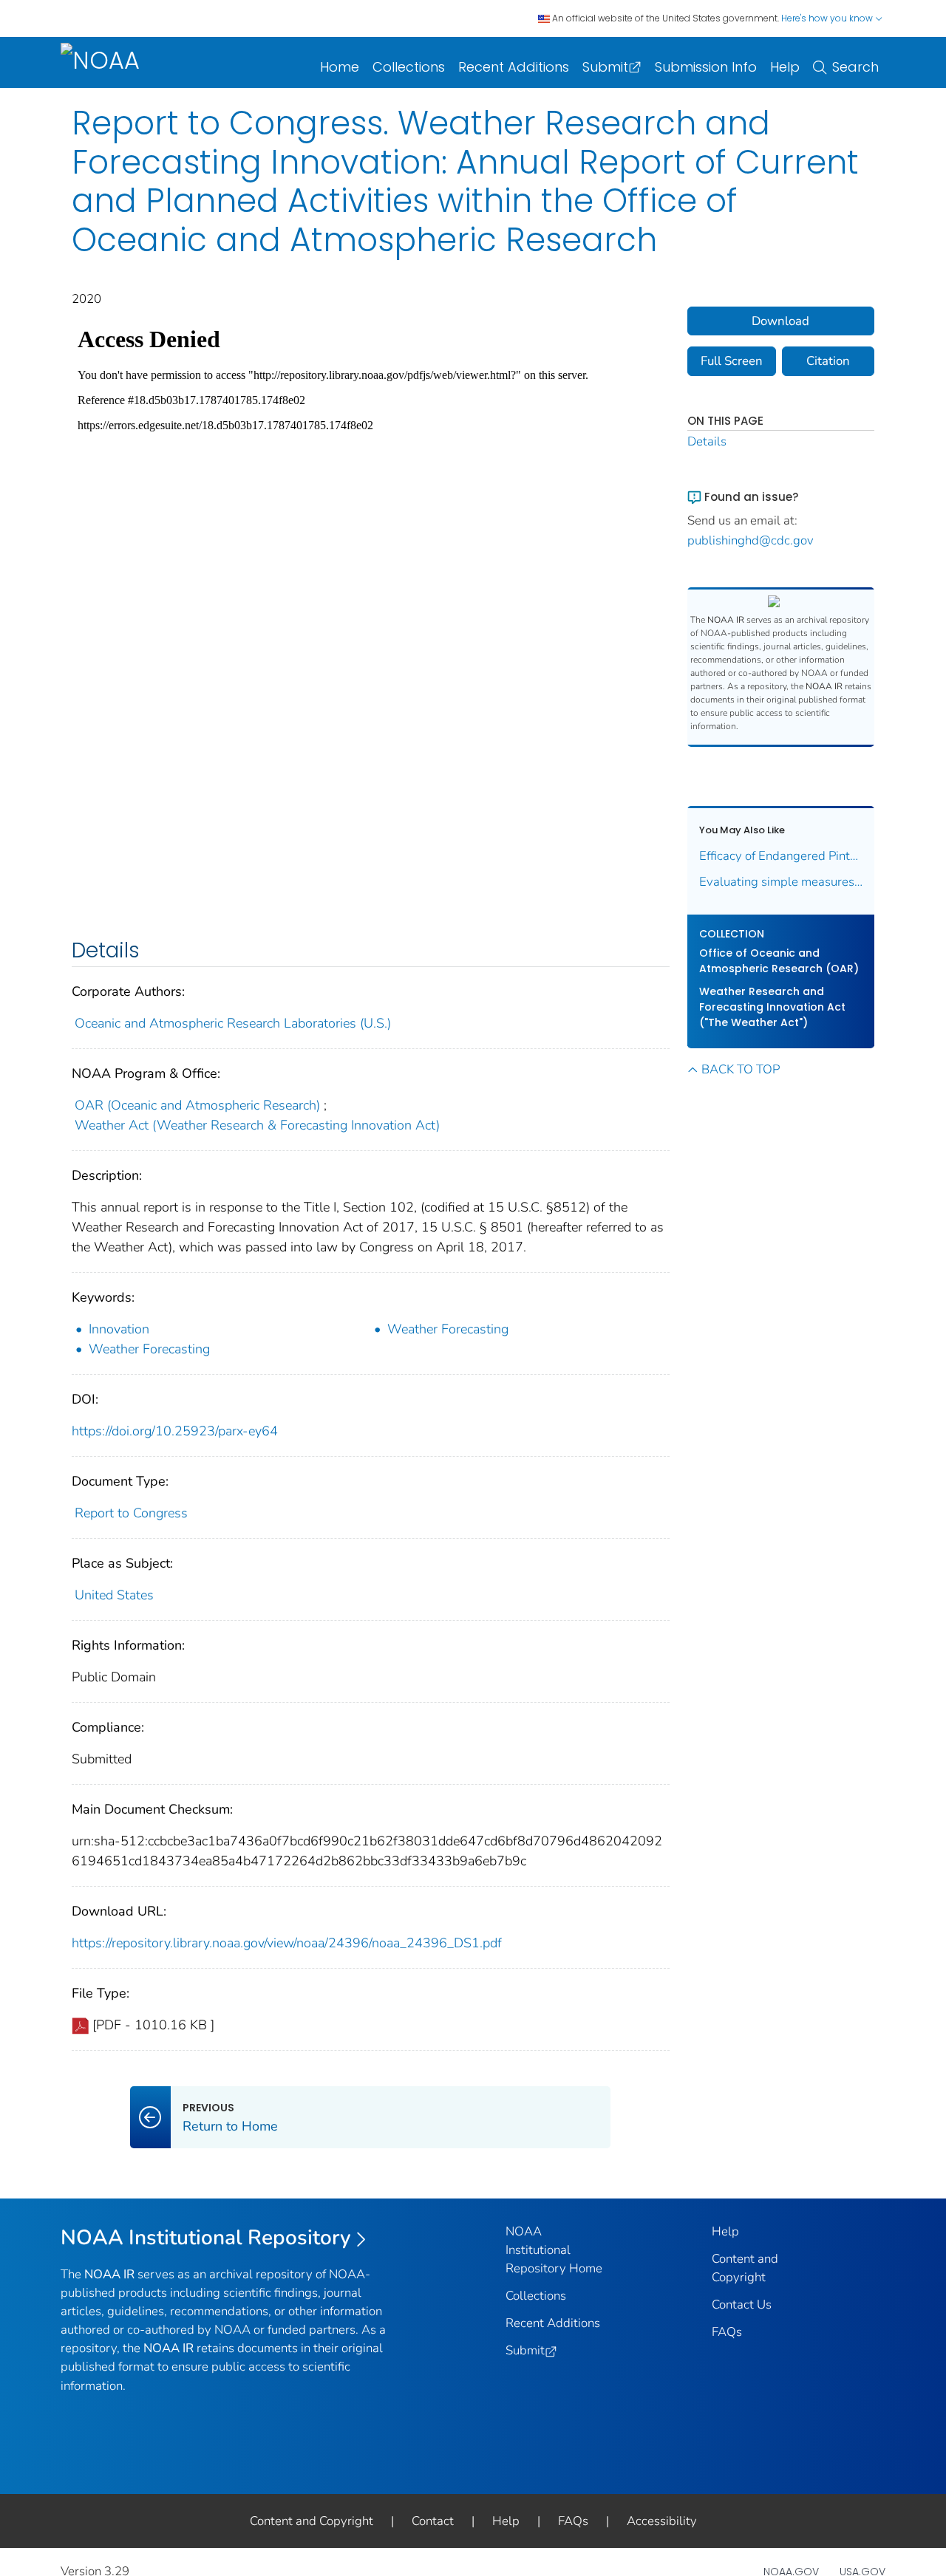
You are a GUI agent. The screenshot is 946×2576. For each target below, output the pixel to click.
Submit (605, 67)
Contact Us (742, 2305)
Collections (409, 67)
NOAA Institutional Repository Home (554, 2250)
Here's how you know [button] (828, 18)
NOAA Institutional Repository (206, 2238)
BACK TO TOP (741, 1069)
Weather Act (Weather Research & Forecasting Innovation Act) (257, 1125)
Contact (433, 2521)
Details (707, 441)
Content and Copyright (312, 2521)
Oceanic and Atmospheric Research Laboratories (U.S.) (233, 1023)
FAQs (727, 2332)
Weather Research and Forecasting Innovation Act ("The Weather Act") (772, 1007)
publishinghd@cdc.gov (751, 540)
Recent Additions (514, 67)
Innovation (119, 1329)
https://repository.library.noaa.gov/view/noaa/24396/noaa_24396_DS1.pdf (287, 1943)
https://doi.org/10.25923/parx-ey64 (175, 1431)
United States (114, 1595)
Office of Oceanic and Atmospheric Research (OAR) (779, 961)
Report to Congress (131, 1513)
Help (785, 67)
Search (855, 67)
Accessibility (662, 2521)
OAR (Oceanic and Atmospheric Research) (197, 1105)
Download (780, 321)
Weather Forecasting (448, 1329)
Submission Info (706, 67)
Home (340, 67)
